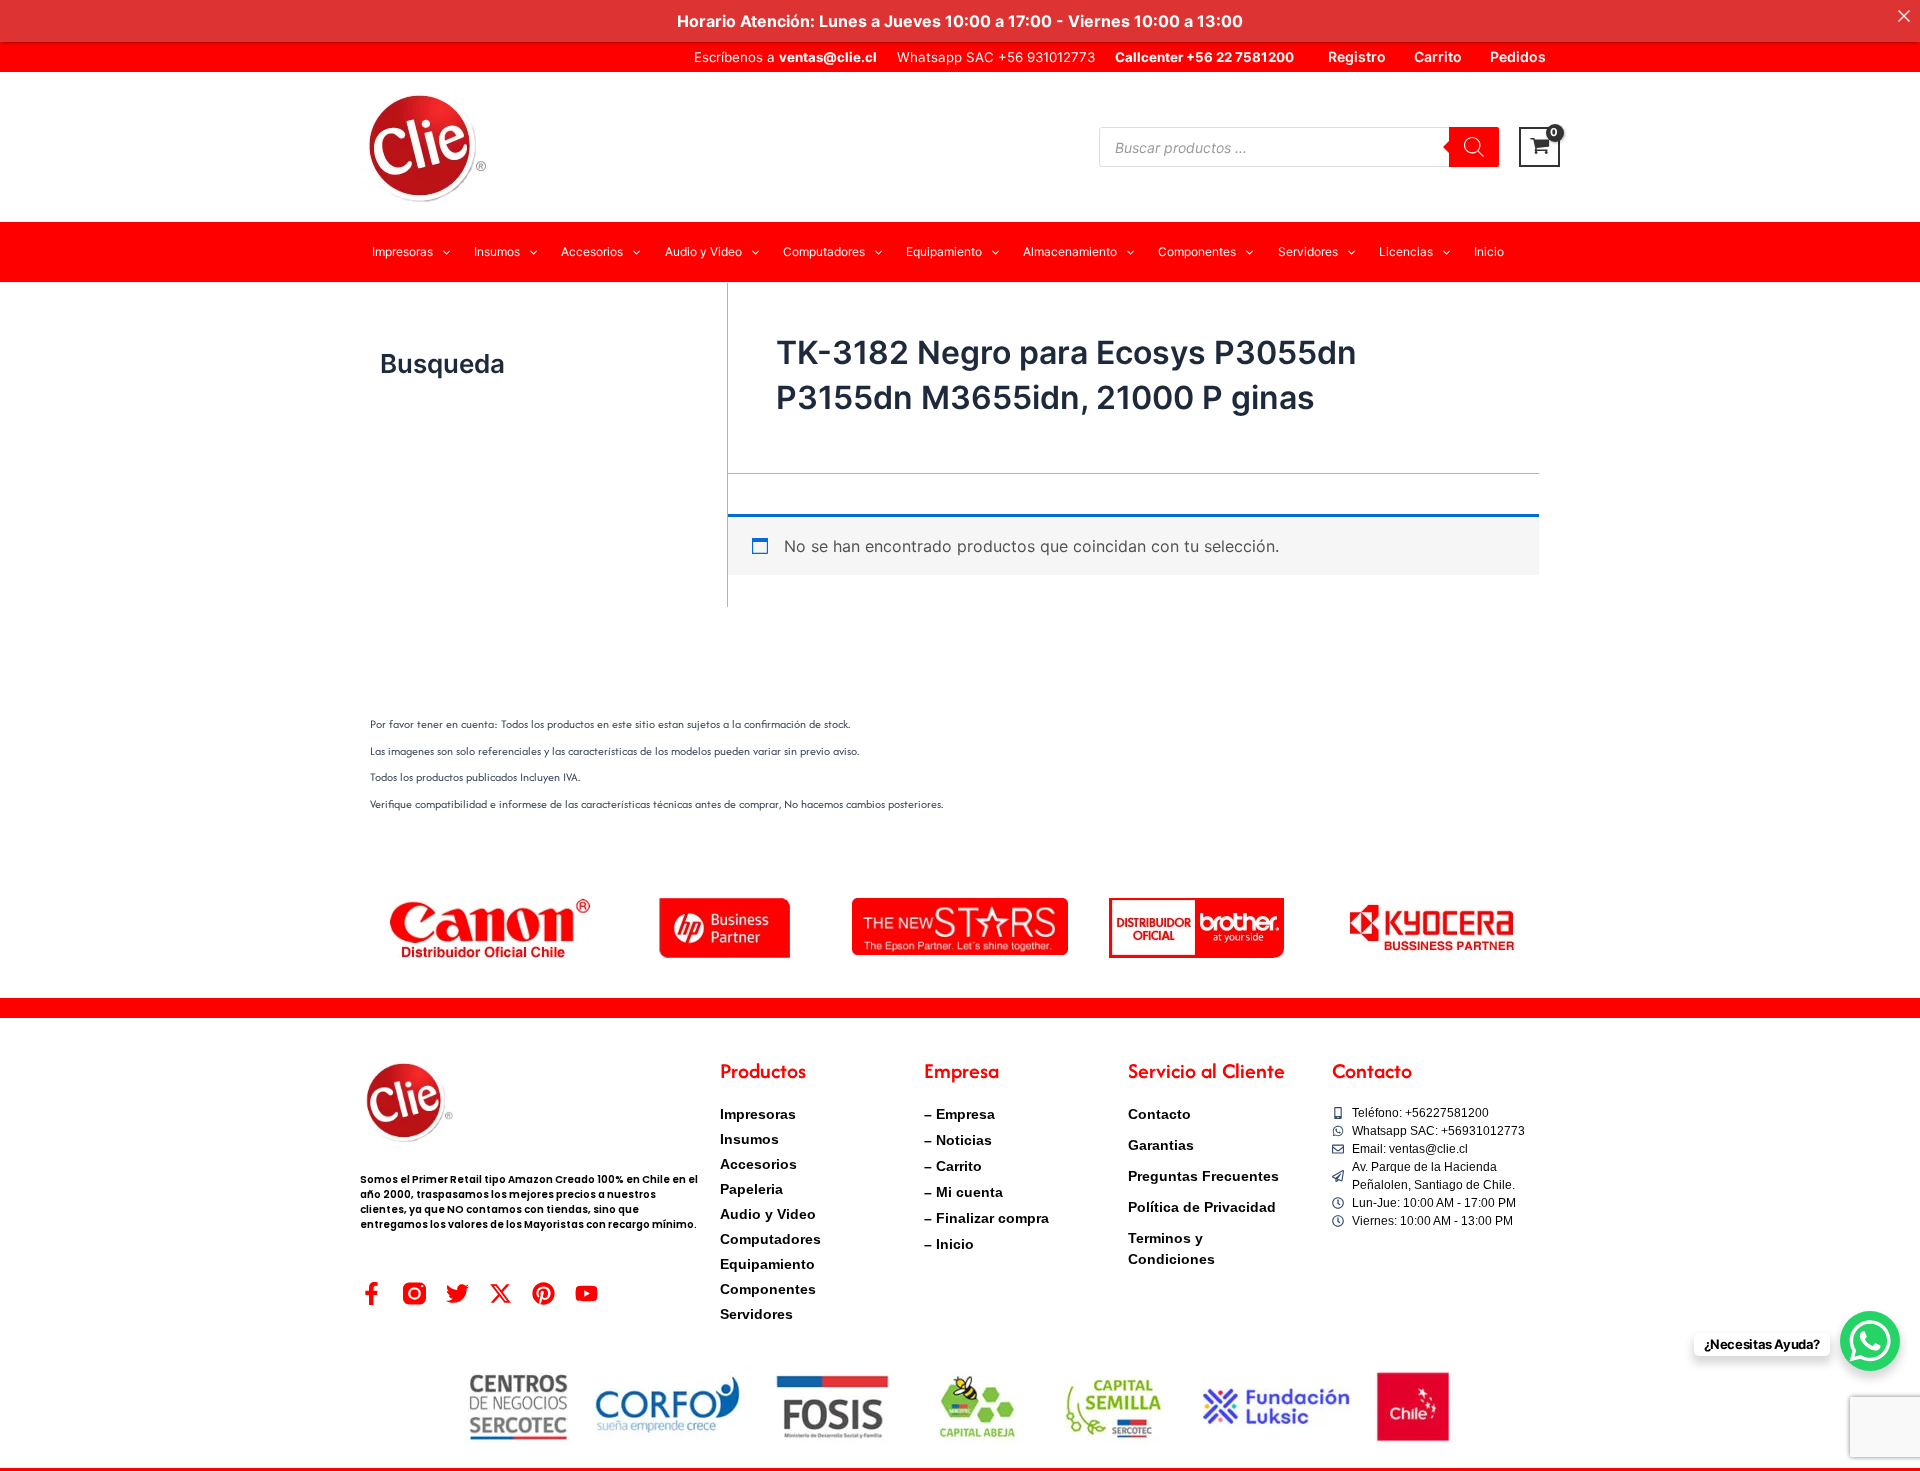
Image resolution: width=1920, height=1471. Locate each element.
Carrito (1438, 56)
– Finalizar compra (986, 1218)
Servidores (756, 1314)
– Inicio (949, 1244)
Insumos (749, 1139)
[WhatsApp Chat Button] (1870, 1341)
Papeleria (751, 1189)
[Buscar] (1474, 147)
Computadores (770, 1239)
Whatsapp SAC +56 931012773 (996, 57)
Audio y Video (768, 1214)
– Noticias (958, 1140)
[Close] (1904, 16)
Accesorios (758, 1164)
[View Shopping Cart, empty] (1539, 147)
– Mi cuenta (963, 1192)
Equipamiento (767, 1264)
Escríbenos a (785, 57)
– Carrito (953, 1166)
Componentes (768, 1289)
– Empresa (959, 1114)
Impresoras (758, 1114)
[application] (441, 252)
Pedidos (1518, 56)
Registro (1357, 56)
